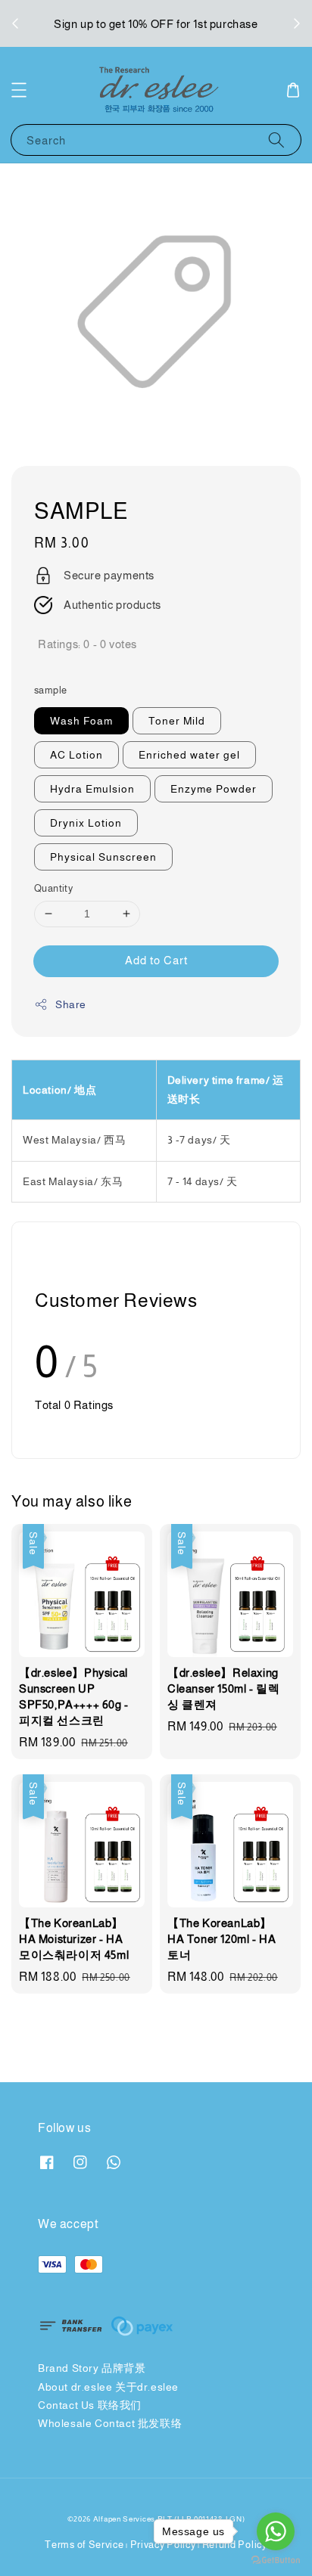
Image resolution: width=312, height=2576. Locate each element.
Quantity (53, 888)
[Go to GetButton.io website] (276, 2560)
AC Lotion (76, 755)
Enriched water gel (189, 755)
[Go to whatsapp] (276, 2531)
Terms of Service (84, 2545)
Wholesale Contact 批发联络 (110, 2423)
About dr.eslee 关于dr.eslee (108, 2387)
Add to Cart (156, 960)
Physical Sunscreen (103, 857)
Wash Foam (81, 721)
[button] (19, 90)
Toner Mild (177, 721)
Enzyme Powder (214, 789)
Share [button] (71, 1004)
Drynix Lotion (86, 823)
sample (50, 690)
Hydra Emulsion (92, 789)
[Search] (276, 140)
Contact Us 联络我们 (90, 2405)
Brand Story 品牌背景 (92, 2368)
